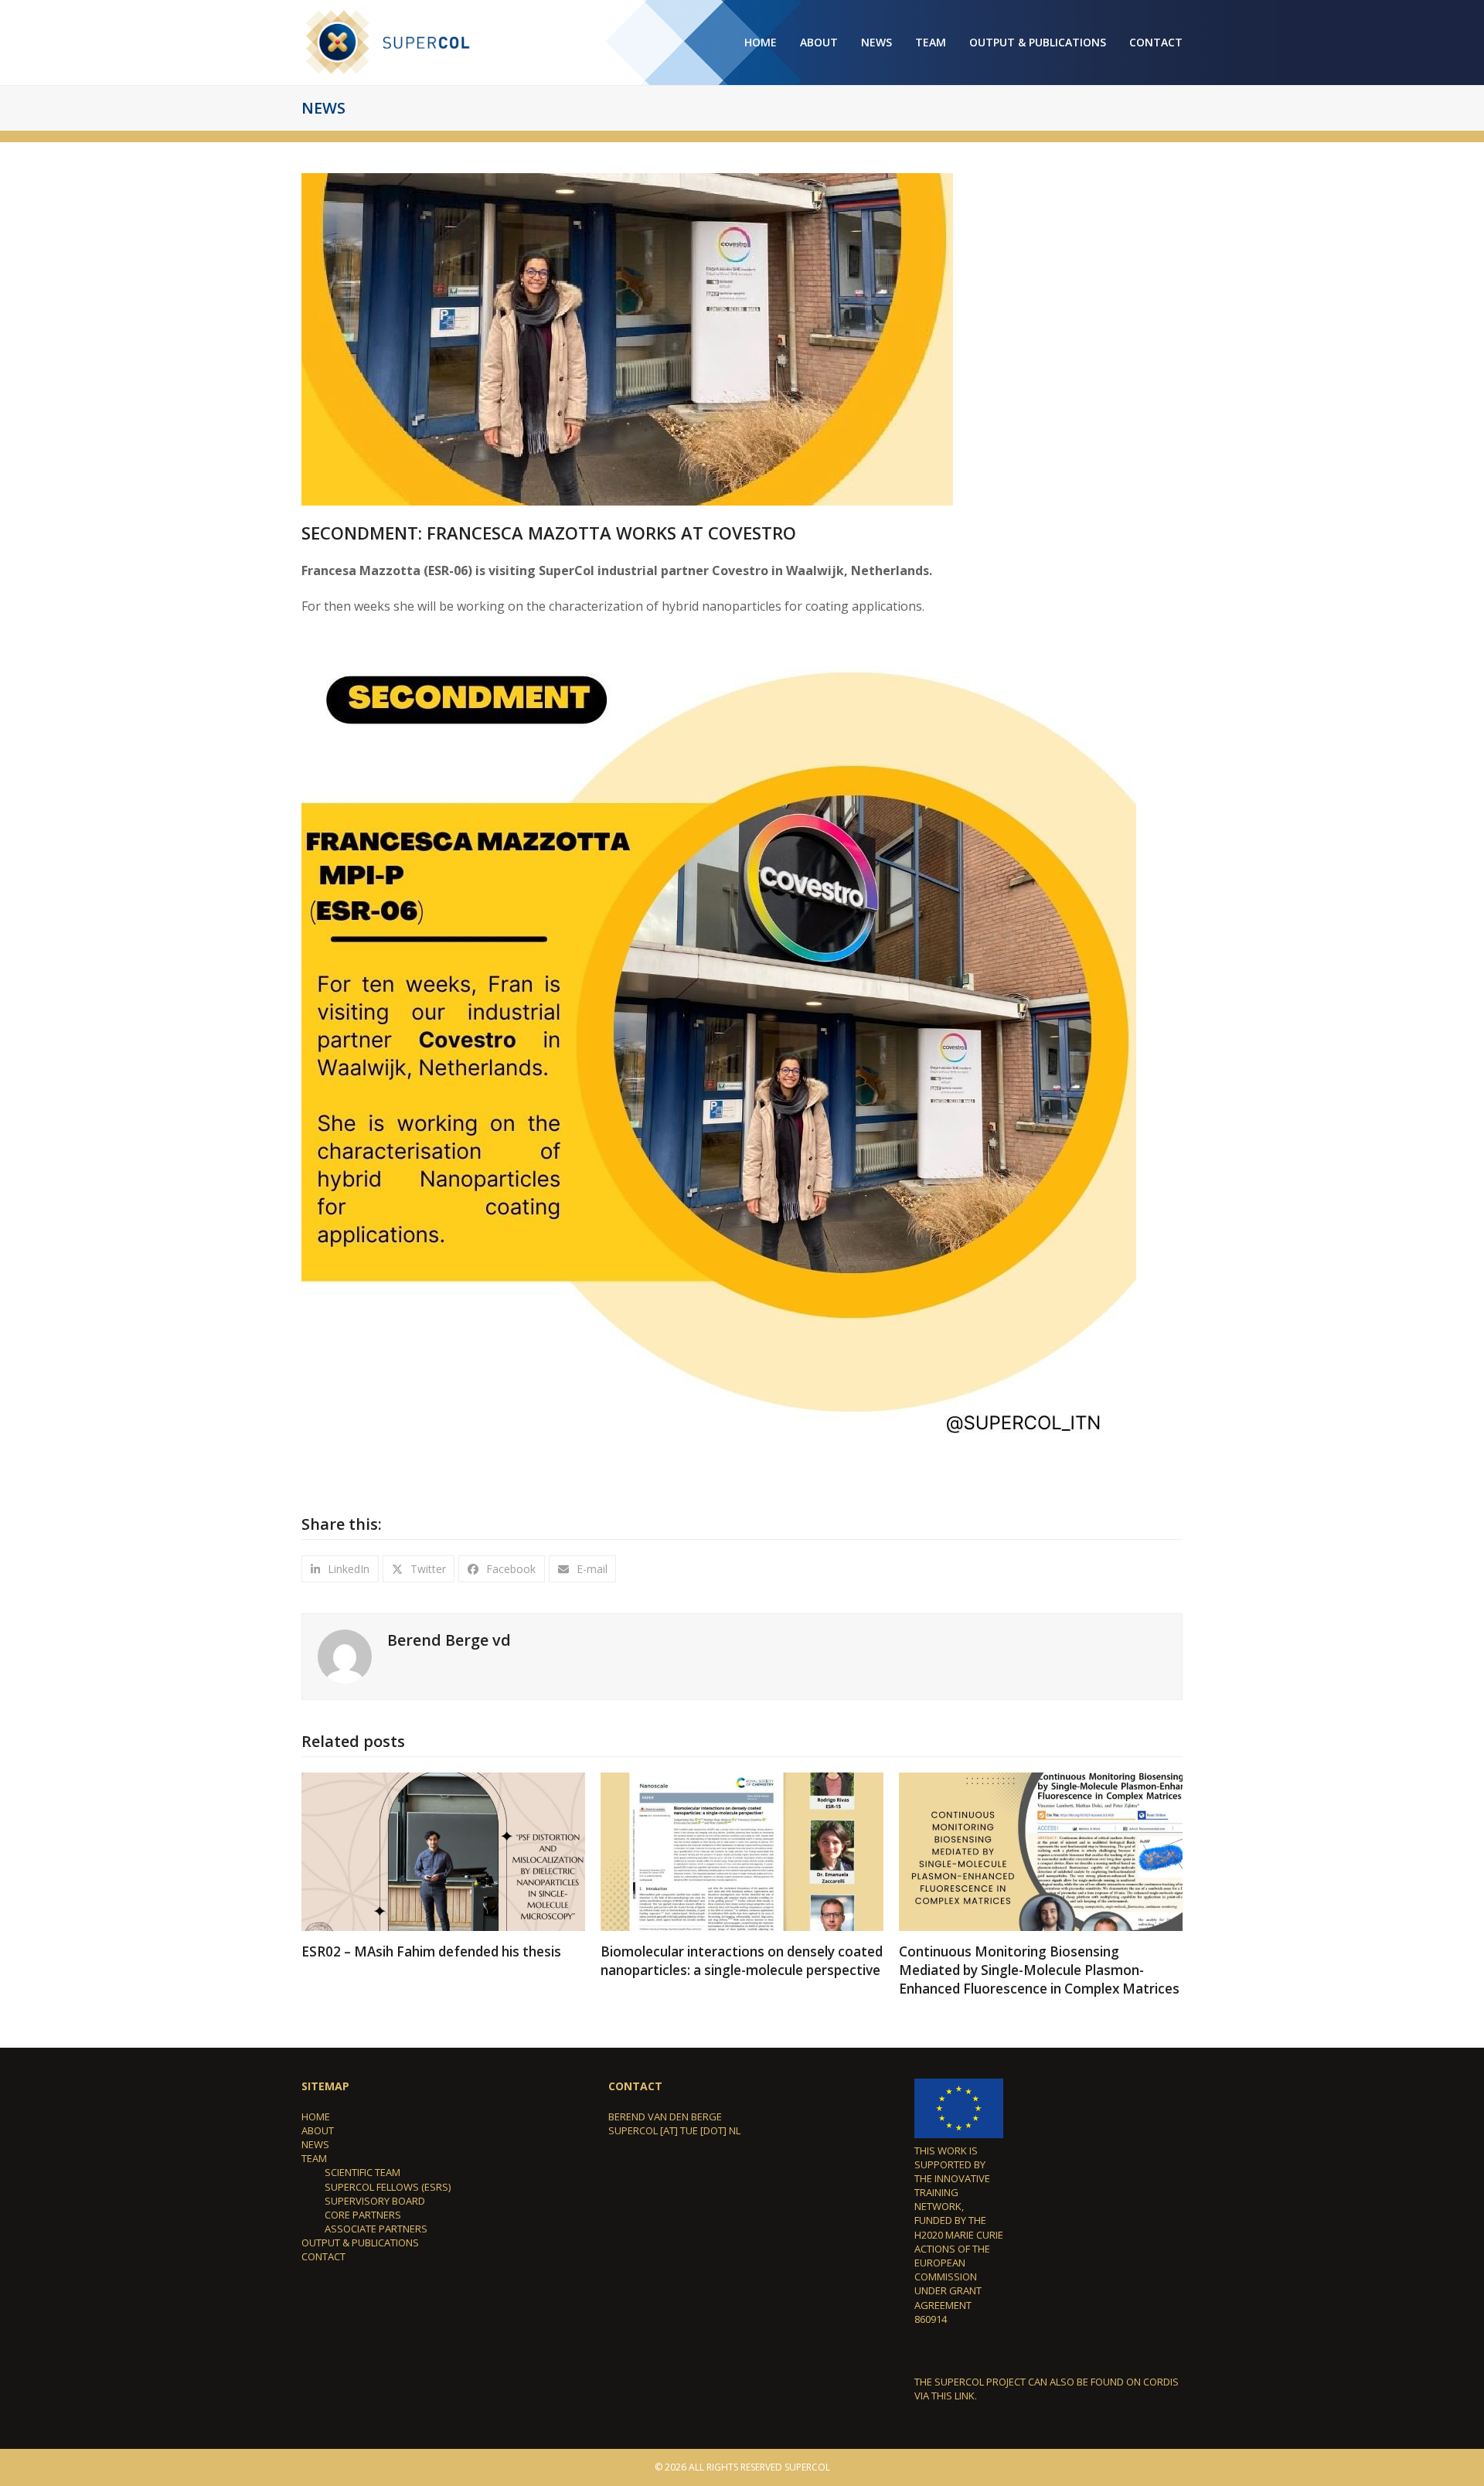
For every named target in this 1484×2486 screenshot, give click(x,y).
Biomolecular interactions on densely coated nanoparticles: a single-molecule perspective (742, 1961)
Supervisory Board (375, 2201)
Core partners (363, 2215)
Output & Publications (360, 2243)
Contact (323, 2256)
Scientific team (362, 2172)
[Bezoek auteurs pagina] (345, 1656)
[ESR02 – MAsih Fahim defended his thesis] (443, 1851)
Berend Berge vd (449, 1640)
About (318, 2130)
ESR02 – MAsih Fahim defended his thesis (431, 1951)
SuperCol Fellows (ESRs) (388, 2187)
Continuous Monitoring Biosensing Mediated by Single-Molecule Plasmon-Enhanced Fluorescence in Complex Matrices (1039, 1970)
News (315, 2144)
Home (316, 2117)
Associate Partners (376, 2229)
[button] (340, 1569)
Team (314, 2158)
